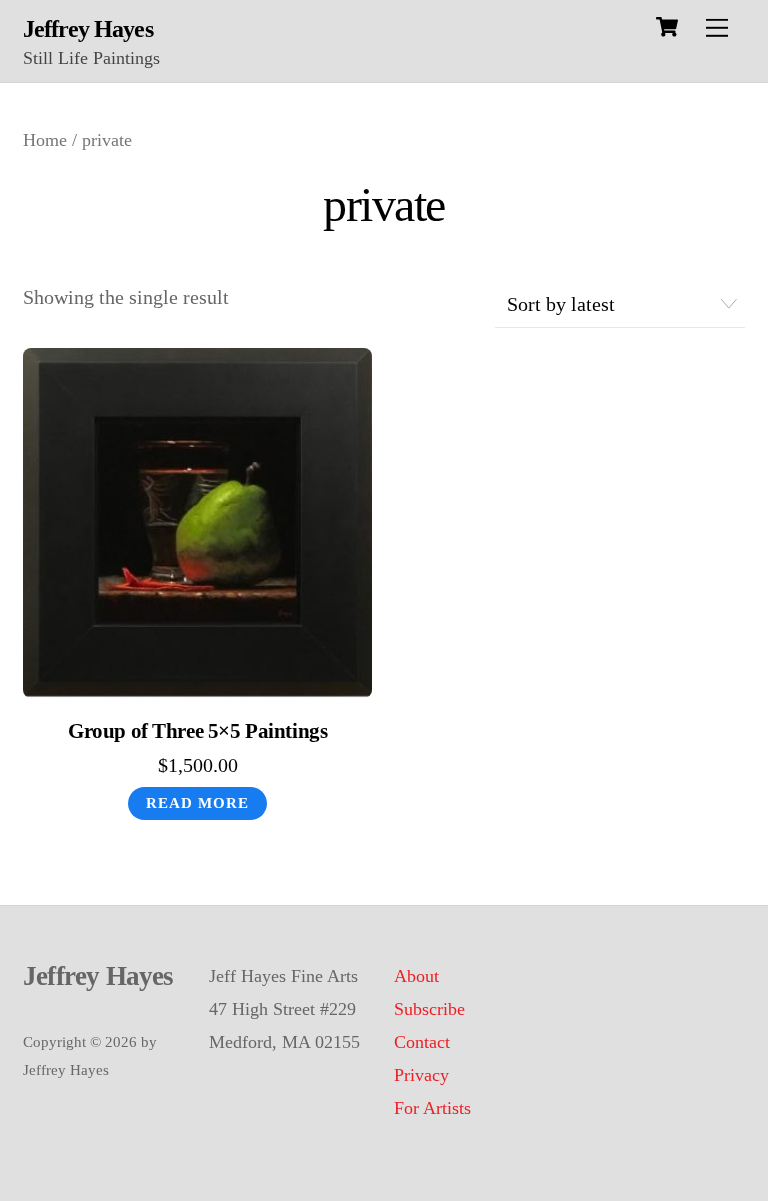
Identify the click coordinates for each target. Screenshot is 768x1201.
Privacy (421, 1075)
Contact (422, 1042)
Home (45, 140)
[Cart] (667, 27)
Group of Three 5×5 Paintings (197, 731)
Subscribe (429, 1009)
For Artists (432, 1108)
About (416, 976)
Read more (197, 803)
